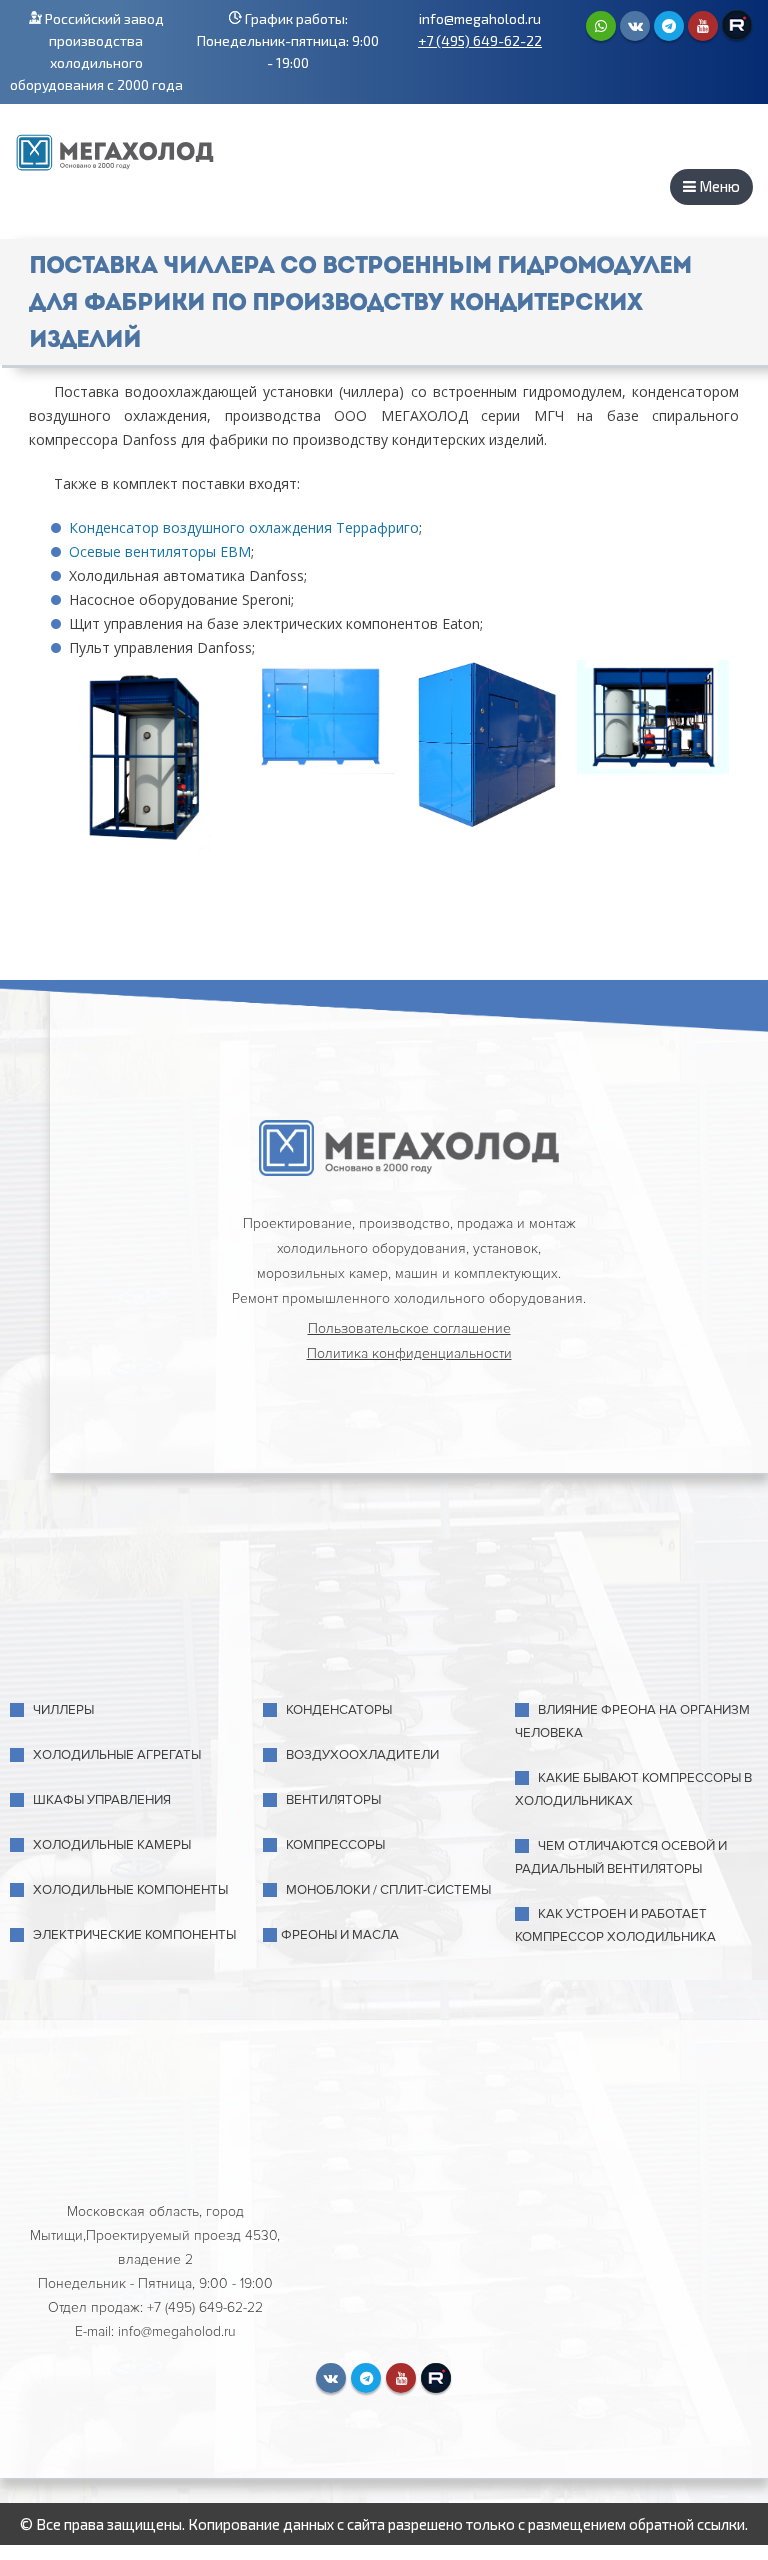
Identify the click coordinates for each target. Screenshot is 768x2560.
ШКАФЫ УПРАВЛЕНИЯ (102, 1800)
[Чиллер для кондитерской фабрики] (150, 761)
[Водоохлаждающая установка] (485, 745)
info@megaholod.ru (480, 18)
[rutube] (737, 25)
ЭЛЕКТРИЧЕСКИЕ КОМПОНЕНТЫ (134, 1935)
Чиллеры (63, 1710)
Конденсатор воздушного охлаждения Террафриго (244, 527)
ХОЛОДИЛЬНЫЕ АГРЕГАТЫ (117, 1755)
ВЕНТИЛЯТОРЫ (333, 1800)
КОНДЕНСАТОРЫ (339, 1710)
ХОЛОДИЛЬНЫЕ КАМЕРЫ (112, 1845)
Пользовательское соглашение (409, 1328)
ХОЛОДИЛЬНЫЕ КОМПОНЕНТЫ (130, 1890)
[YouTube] (703, 26)
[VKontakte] (635, 26)
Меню (718, 186)
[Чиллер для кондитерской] (318, 717)
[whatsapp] (601, 26)
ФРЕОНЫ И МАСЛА (340, 1935)
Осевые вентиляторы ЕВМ (160, 551)
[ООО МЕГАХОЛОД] (115, 150)
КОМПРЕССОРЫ (335, 1845)
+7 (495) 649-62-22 (480, 40)
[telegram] (669, 26)
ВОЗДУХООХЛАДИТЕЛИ (362, 1755)
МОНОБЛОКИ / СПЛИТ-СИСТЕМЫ (388, 1890)
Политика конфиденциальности (409, 1353)
